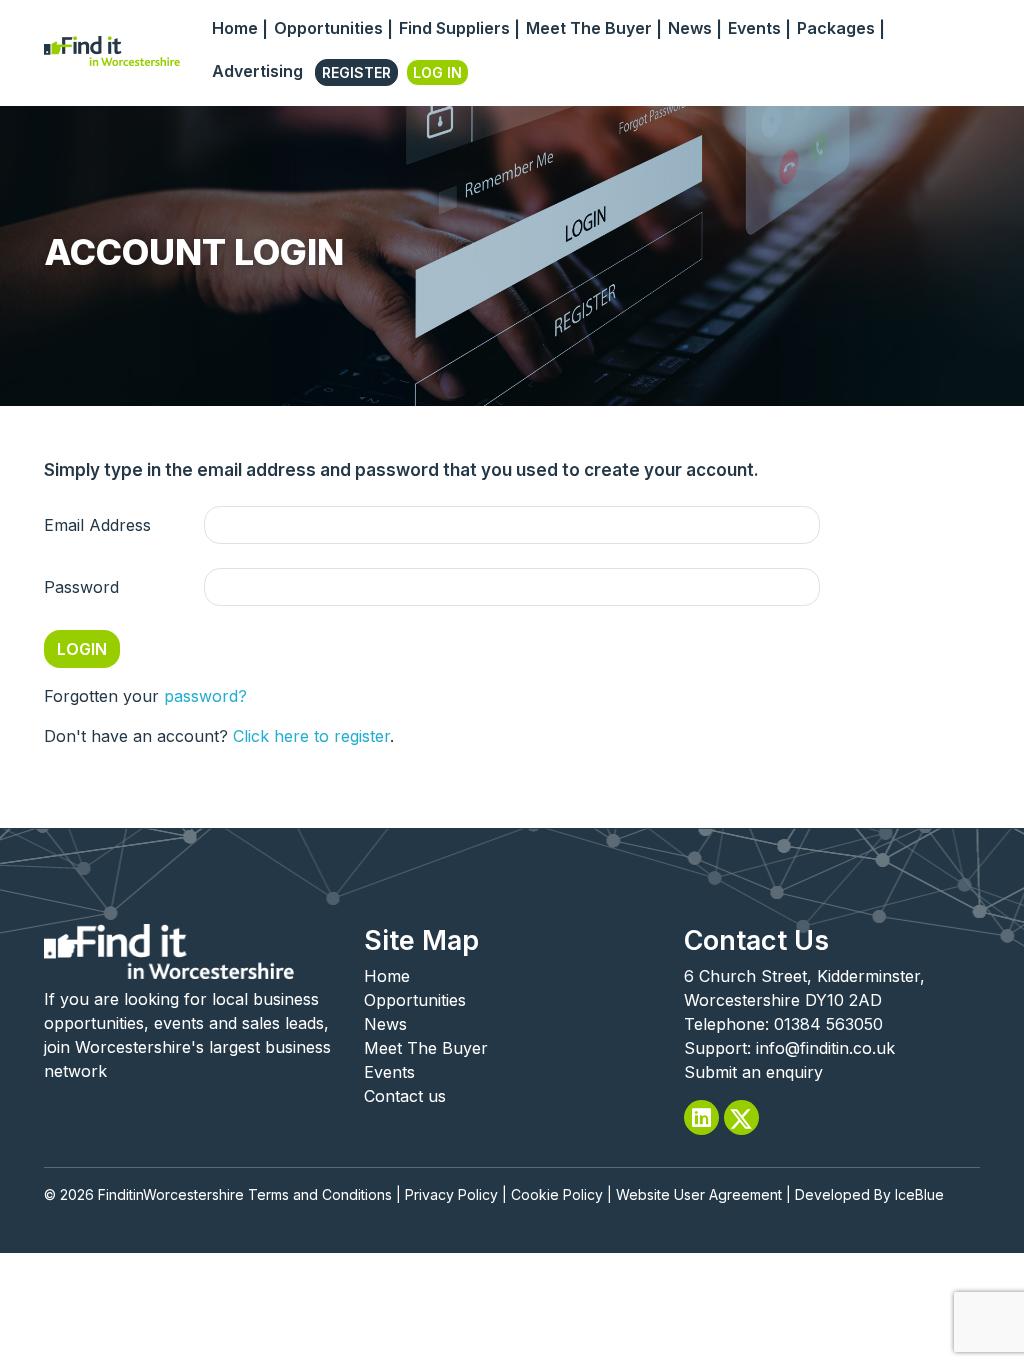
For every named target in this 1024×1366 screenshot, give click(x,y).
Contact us (405, 1096)
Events (754, 28)
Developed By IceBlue (869, 1194)
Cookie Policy (557, 1194)
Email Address (97, 525)
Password (81, 587)
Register (356, 72)
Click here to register (311, 736)
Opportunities (328, 28)
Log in (437, 72)
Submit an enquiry (753, 1072)
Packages (836, 28)
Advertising (257, 71)
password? (205, 696)
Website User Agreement (699, 1194)
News (690, 28)
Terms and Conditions (320, 1194)
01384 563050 (828, 1024)
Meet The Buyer (589, 28)
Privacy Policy (451, 1194)
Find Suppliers (454, 28)
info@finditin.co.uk (825, 1048)
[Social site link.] (701, 1117)
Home (235, 28)
